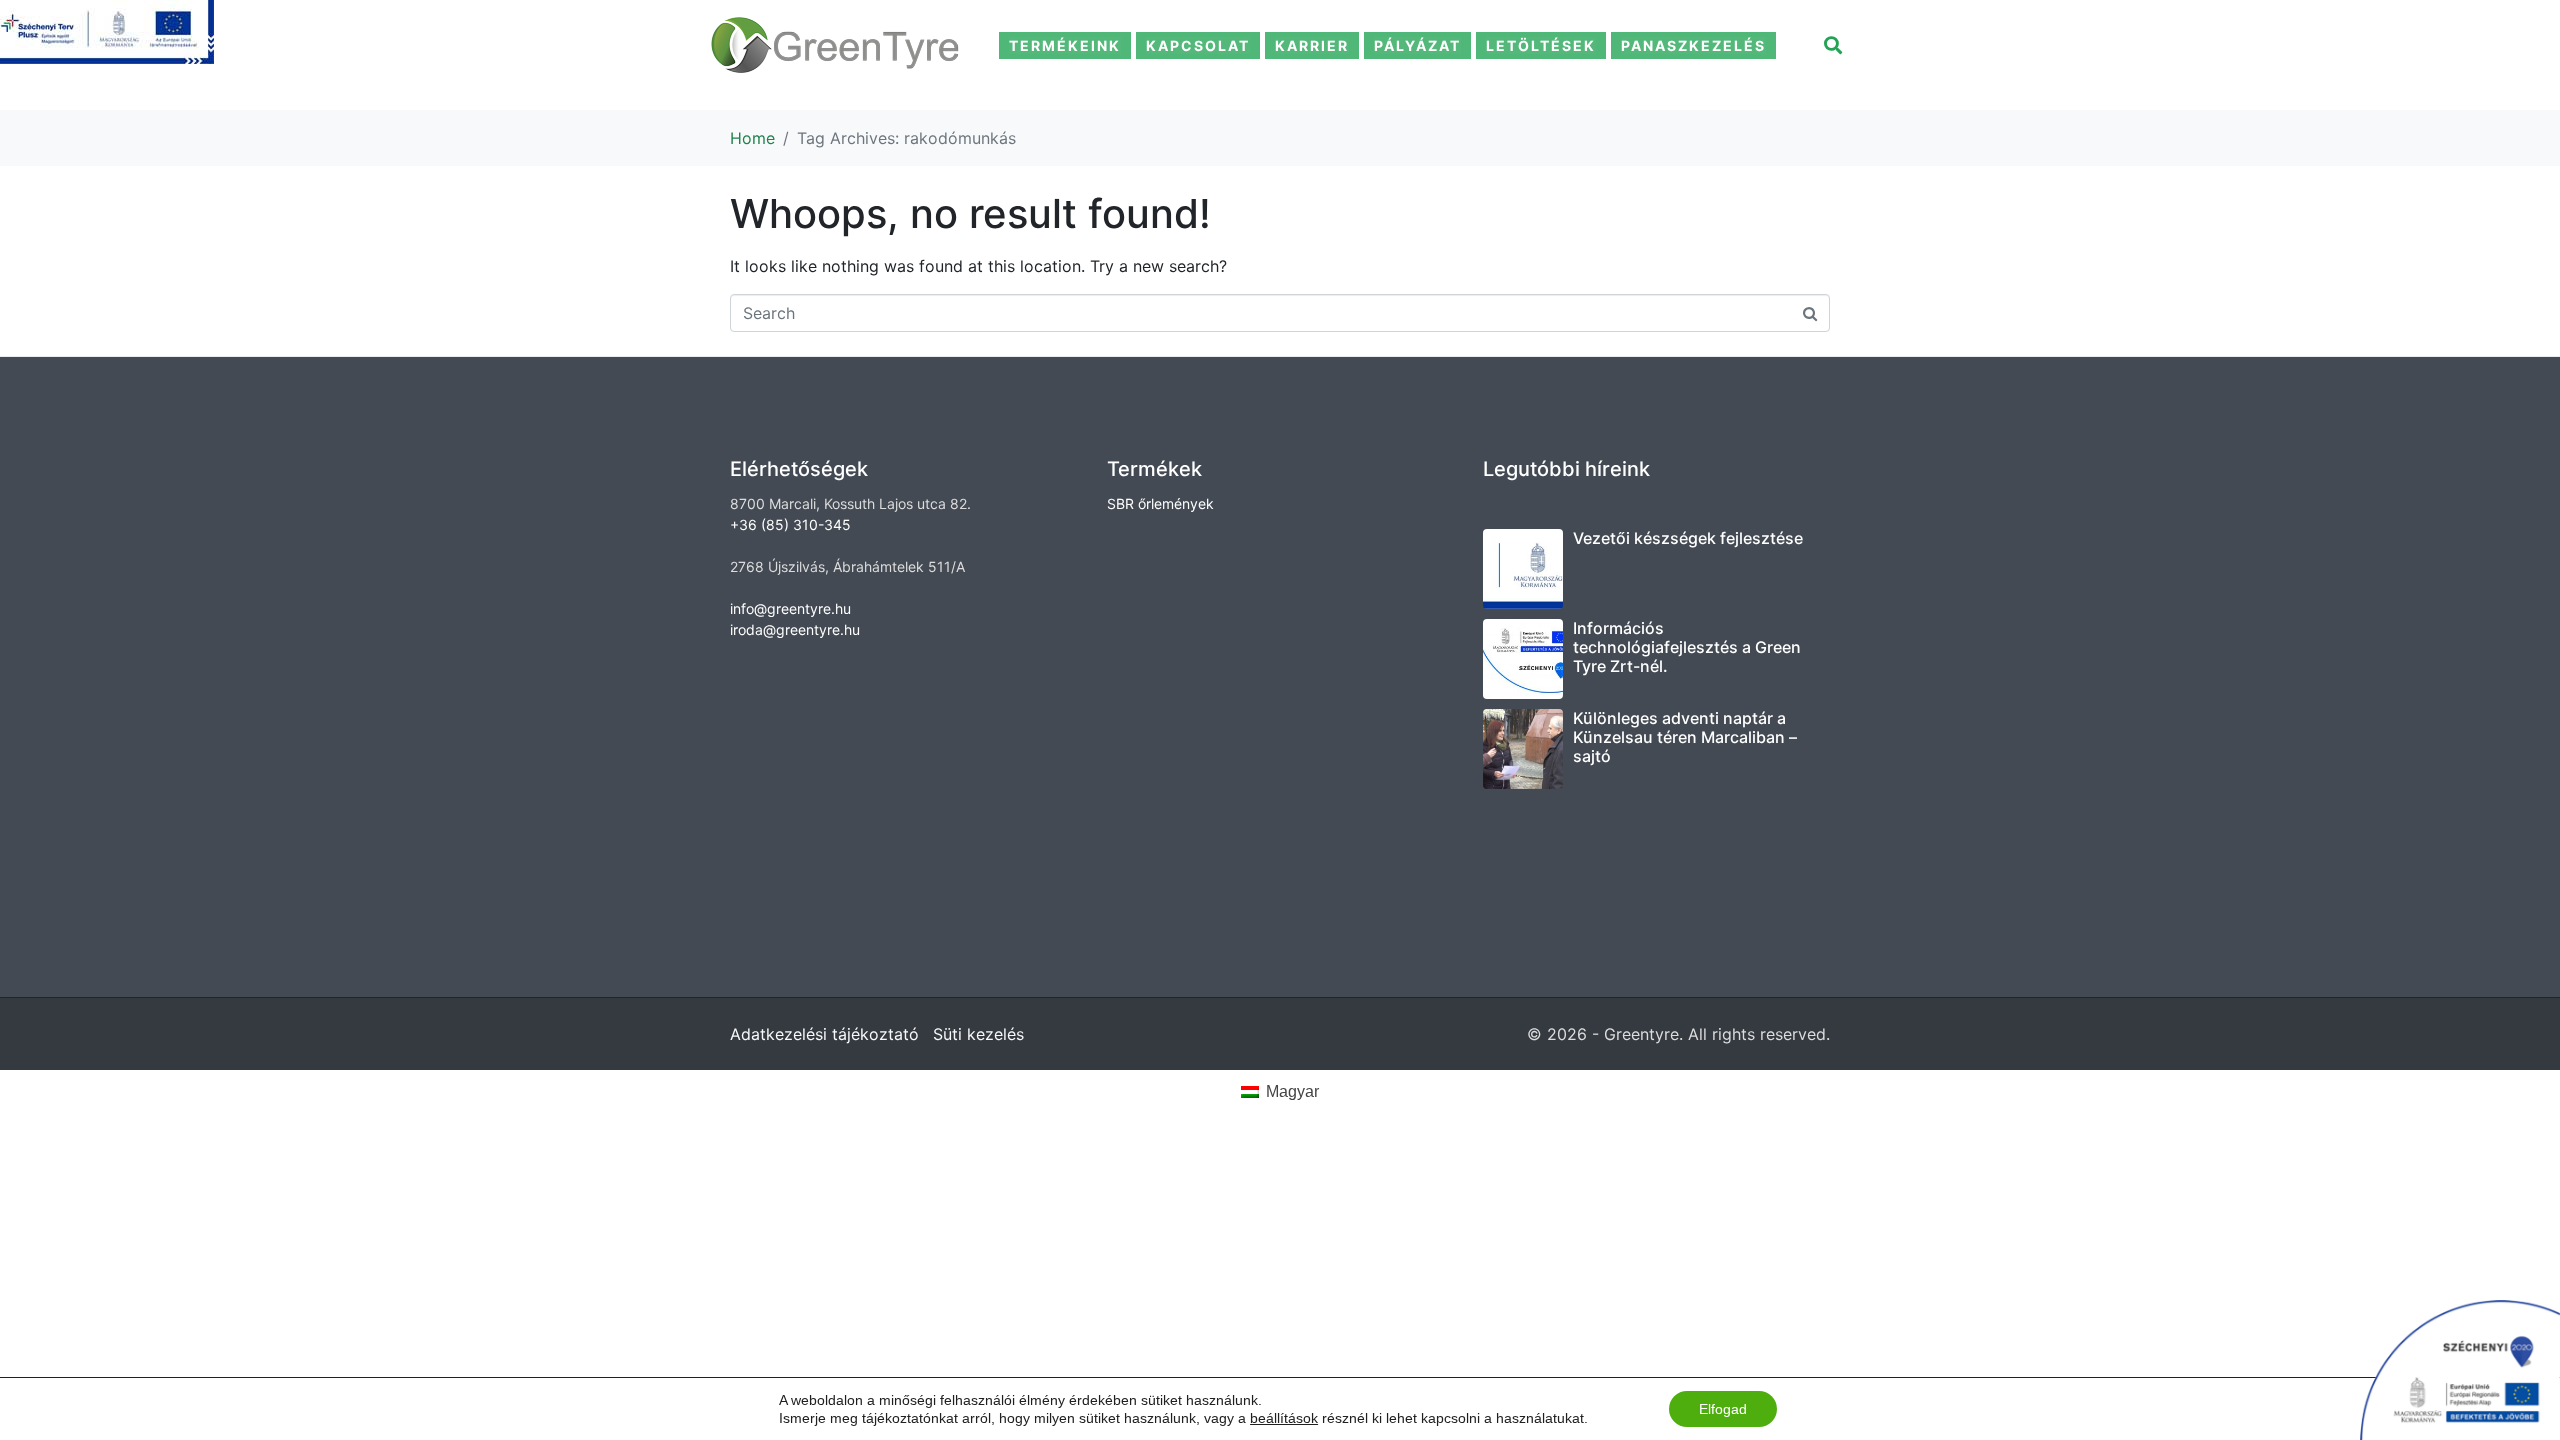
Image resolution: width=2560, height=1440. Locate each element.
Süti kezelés (978, 1034)
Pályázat (1417, 45)
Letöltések (1541, 45)
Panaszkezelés (1693, 45)
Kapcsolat (1198, 45)
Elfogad (1723, 1409)
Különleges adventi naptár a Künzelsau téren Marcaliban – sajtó (1685, 737)
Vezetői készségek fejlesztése (1688, 538)
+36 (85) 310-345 (790, 524)
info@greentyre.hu (790, 608)
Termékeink (1065, 45)
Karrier (1312, 45)
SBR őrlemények (1160, 503)
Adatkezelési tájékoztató (824, 1034)
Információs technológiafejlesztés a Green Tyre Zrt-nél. (1687, 647)
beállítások (1284, 1418)
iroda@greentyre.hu (795, 629)
